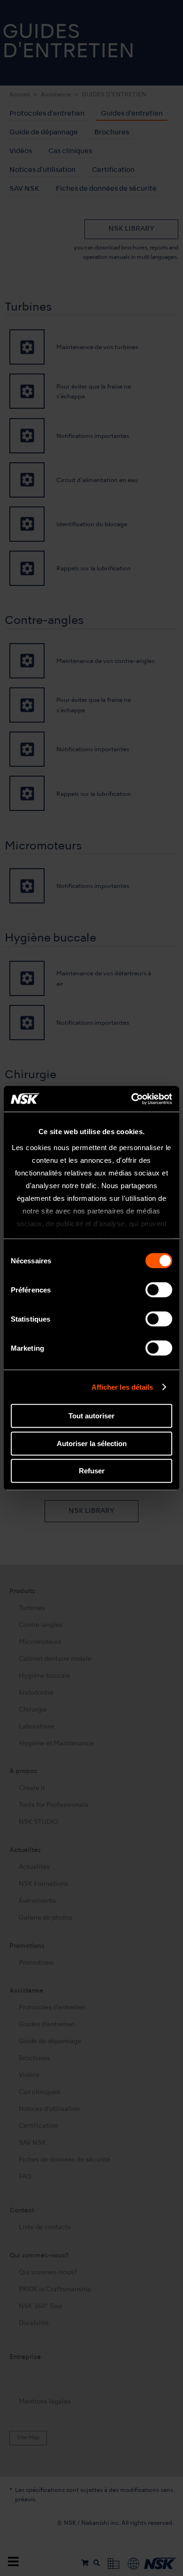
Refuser (92, 1471)
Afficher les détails (122, 1387)
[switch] (159, 1290)
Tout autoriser (91, 1416)
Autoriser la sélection (92, 1444)
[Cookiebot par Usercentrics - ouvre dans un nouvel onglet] (132, 1099)
